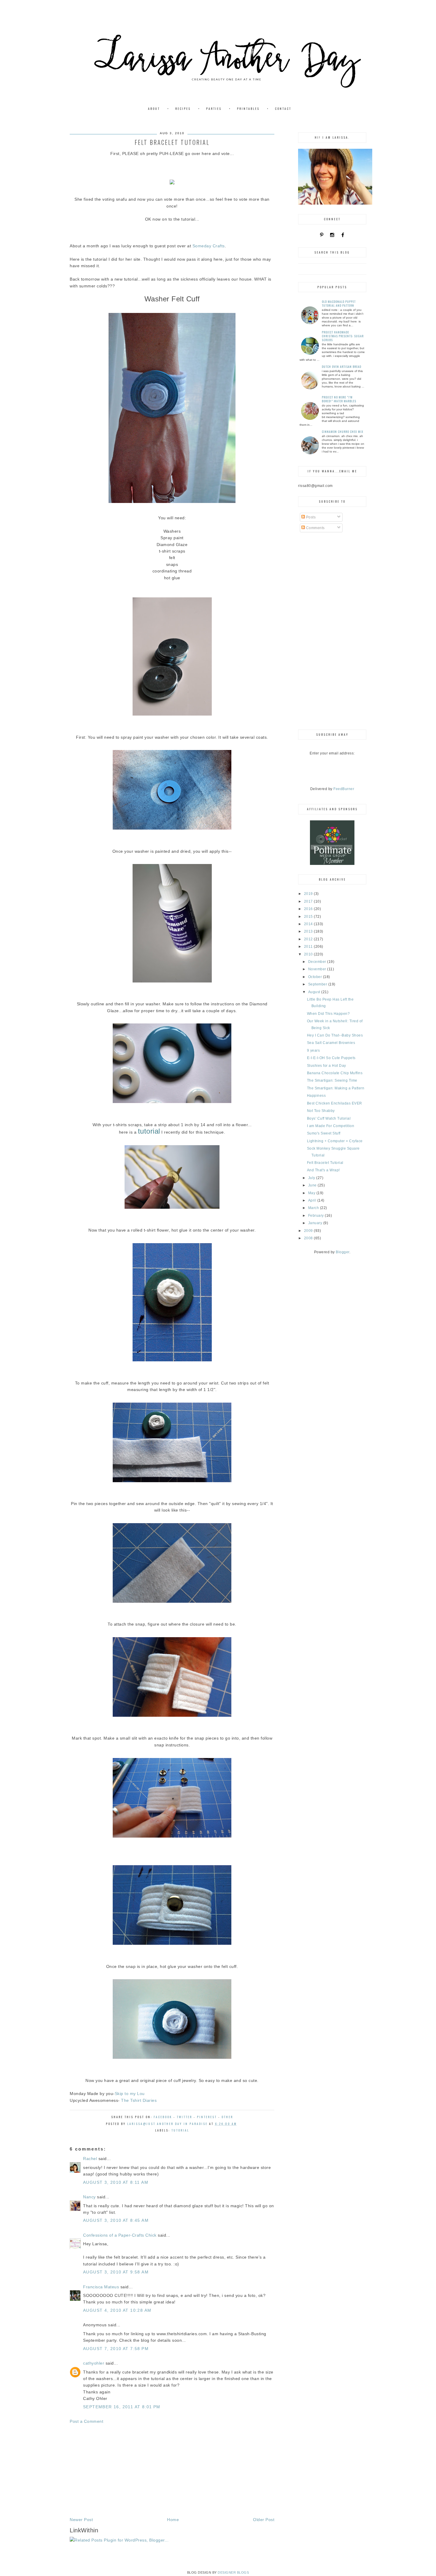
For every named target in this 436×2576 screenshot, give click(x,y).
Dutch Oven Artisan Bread (342, 367)
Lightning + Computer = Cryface (335, 1141)
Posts (310, 517)
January (316, 1223)
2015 (309, 917)
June (313, 1185)
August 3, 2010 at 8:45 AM (116, 2220)
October (316, 977)
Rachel (90, 2159)
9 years (314, 1050)
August (315, 992)
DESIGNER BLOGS (233, 2572)
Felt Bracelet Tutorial (325, 1163)
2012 (309, 939)
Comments (315, 528)
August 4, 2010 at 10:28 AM (117, 2310)
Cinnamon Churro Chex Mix (343, 432)
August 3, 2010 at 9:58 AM (116, 2272)
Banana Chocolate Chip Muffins (335, 1073)
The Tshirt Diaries (139, 2100)
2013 (309, 931)
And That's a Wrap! (323, 1170)
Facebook (163, 2117)
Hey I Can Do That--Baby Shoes (335, 1035)
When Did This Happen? (328, 1014)
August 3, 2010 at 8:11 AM (116, 2182)
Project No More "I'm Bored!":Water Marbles (339, 399)
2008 (309, 1238)
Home (173, 2520)
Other (227, 2117)
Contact (283, 109)
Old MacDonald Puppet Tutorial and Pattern (339, 303)
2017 (309, 901)
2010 (309, 954)
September (318, 984)
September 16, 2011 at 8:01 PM (122, 2407)
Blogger (343, 1252)
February (317, 1216)
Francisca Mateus (101, 2287)
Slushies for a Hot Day (327, 1066)
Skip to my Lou (130, 2094)
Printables (248, 109)
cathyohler (94, 2363)
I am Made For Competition (331, 1126)
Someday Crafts (209, 246)
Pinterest (207, 2117)
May (312, 1193)
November (318, 969)
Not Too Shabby (321, 1111)
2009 (309, 1231)
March (314, 1208)
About (154, 109)
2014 (309, 924)
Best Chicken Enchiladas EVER (335, 1103)
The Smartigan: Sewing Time (332, 1080)
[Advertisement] (172, 2471)
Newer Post (81, 2520)
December (318, 962)
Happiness (316, 1096)
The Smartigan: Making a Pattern (336, 1088)
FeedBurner (344, 789)
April (313, 1200)
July (312, 1178)
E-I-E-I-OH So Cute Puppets (331, 1058)
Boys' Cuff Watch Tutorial (329, 1118)
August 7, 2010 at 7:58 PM (116, 2349)
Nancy (89, 2197)
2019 (309, 894)
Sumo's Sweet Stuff (324, 1133)
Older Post (264, 2520)
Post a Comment (86, 2421)
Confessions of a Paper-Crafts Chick (120, 2235)
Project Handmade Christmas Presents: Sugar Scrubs (343, 336)
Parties (214, 109)
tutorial (180, 2130)
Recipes (183, 109)
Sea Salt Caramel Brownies (331, 1043)
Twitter (184, 2117)
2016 (309, 909)
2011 (309, 947)
